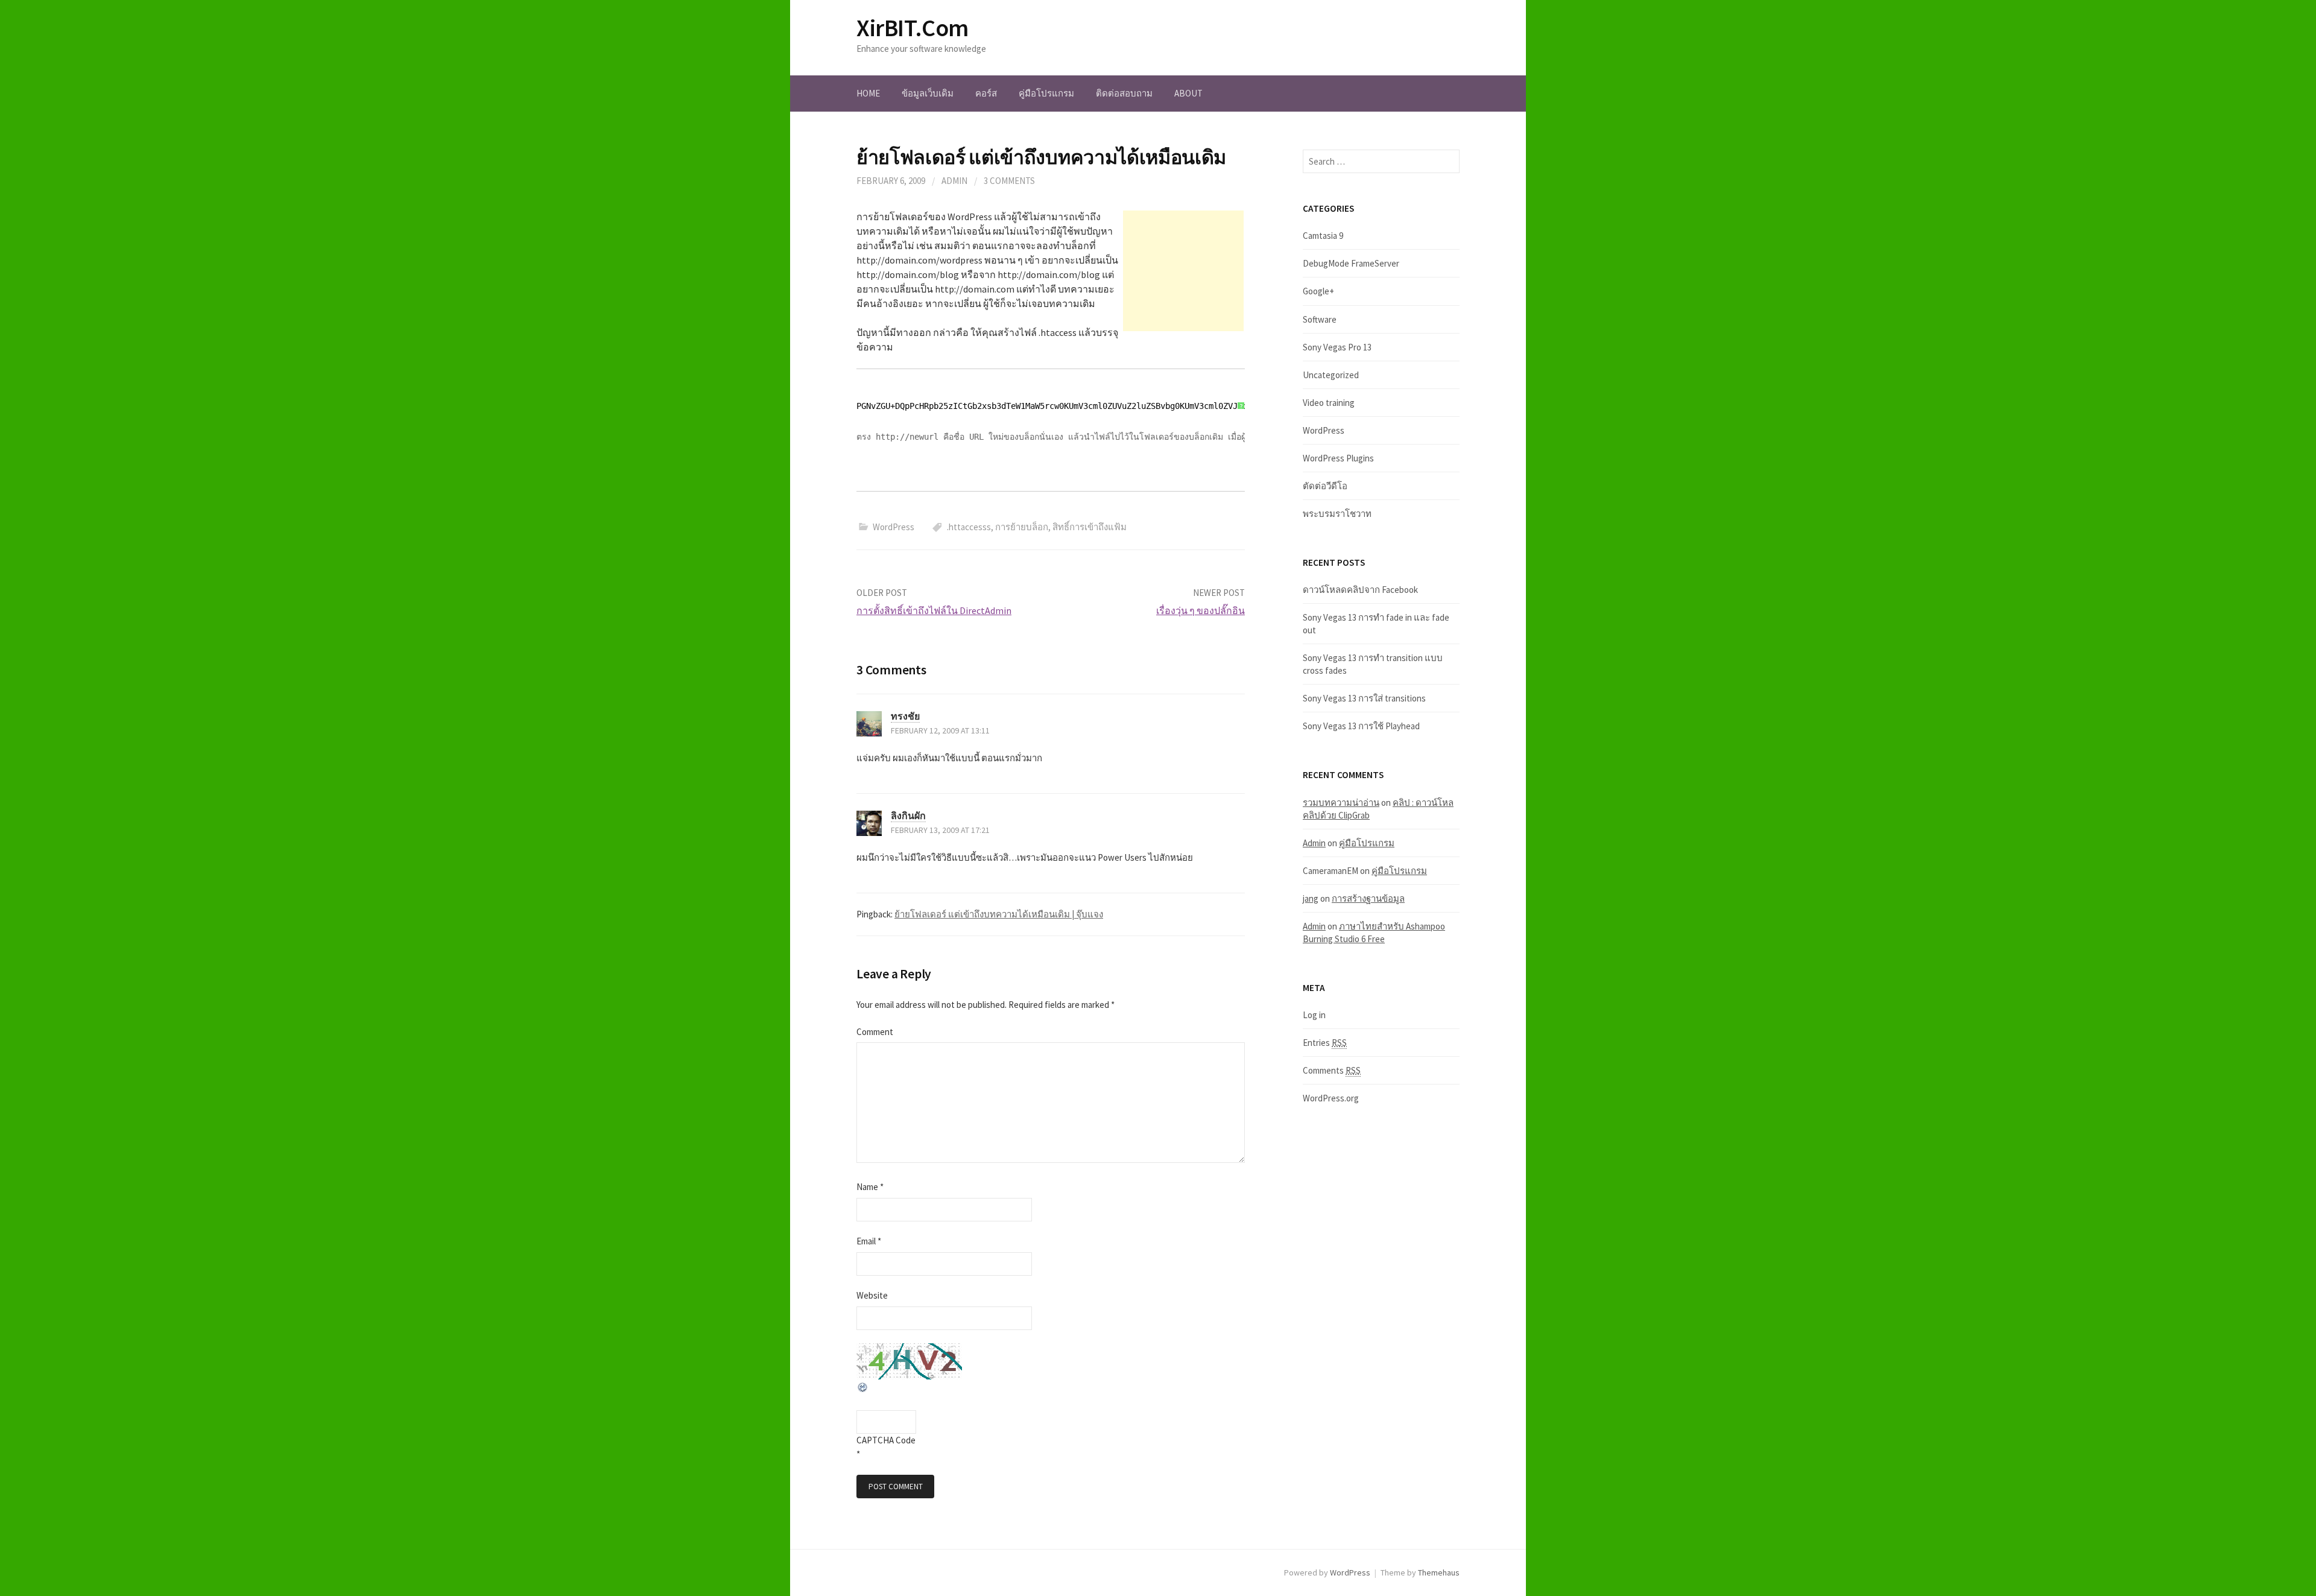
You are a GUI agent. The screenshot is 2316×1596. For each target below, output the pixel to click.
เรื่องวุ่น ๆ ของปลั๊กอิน (1201, 610)
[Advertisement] (1183, 271)
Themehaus (1439, 1572)
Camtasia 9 (1323, 236)
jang (1311, 898)
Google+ (1318, 291)
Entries (1325, 1043)
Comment (875, 1032)
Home (868, 93)
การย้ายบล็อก (1022, 527)
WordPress (894, 527)
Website (872, 1295)
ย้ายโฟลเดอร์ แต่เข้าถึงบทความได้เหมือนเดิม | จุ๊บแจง (999, 914)
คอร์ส (986, 93)
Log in (1314, 1015)
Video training (1329, 403)
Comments (1332, 1070)
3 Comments (1009, 181)
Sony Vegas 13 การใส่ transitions (1364, 698)
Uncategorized (1331, 375)
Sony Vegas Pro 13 (1337, 347)
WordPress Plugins (1338, 458)
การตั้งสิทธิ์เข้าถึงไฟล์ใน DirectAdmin (934, 610)
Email (869, 1241)
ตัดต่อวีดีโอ (1325, 486)
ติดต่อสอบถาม (1124, 93)
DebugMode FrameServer (1351, 263)
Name (870, 1187)
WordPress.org (1331, 1098)
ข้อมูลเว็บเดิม (928, 93)
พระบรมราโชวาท (1337, 514)
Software (1320, 319)
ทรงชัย (905, 716)
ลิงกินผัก (908, 815)
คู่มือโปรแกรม (1046, 93)
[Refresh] (863, 1386)
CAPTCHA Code (886, 1440)
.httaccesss (969, 527)
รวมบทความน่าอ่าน (1341, 803)
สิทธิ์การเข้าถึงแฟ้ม (1090, 527)
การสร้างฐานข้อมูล (1368, 898)
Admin (954, 181)
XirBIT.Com (913, 28)
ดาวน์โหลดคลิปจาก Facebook (1360, 590)
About (1188, 93)
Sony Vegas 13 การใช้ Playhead (1361, 726)
